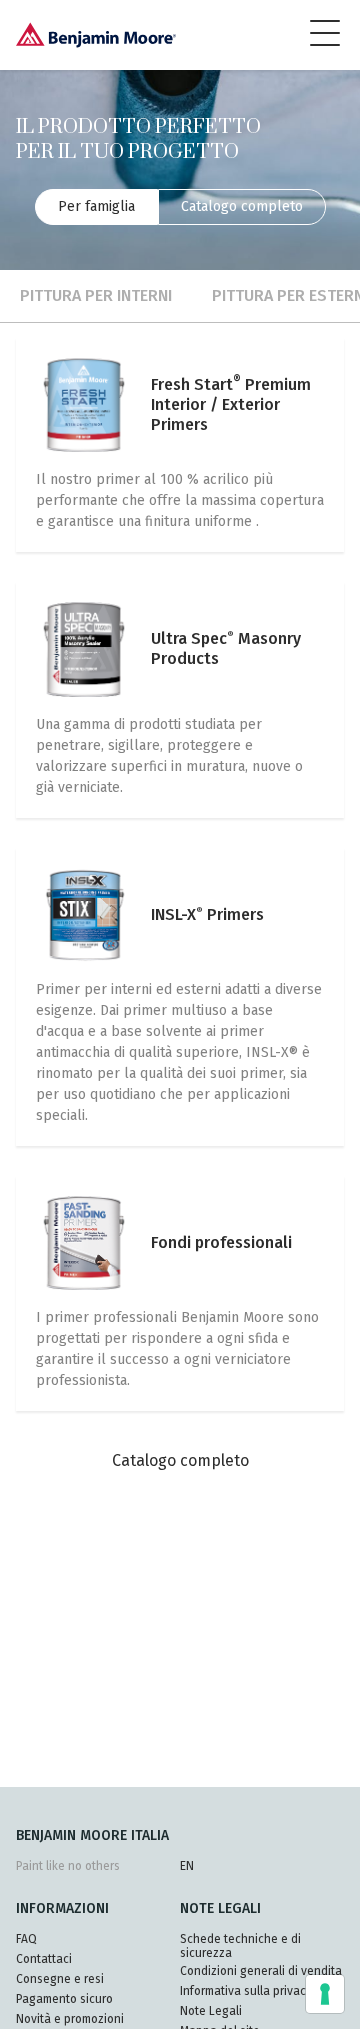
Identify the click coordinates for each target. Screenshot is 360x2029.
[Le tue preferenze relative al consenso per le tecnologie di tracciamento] (325, 1994)
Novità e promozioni (70, 2019)
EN (187, 1866)
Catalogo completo (242, 206)
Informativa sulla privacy (246, 1991)
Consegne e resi (60, 1979)
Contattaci (44, 1959)
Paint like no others (68, 1866)
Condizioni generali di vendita (261, 1971)
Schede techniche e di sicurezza (240, 1946)
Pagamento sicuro (64, 1999)
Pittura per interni (96, 295)
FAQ (26, 1939)
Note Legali (211, 2011)
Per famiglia (96, 206)
